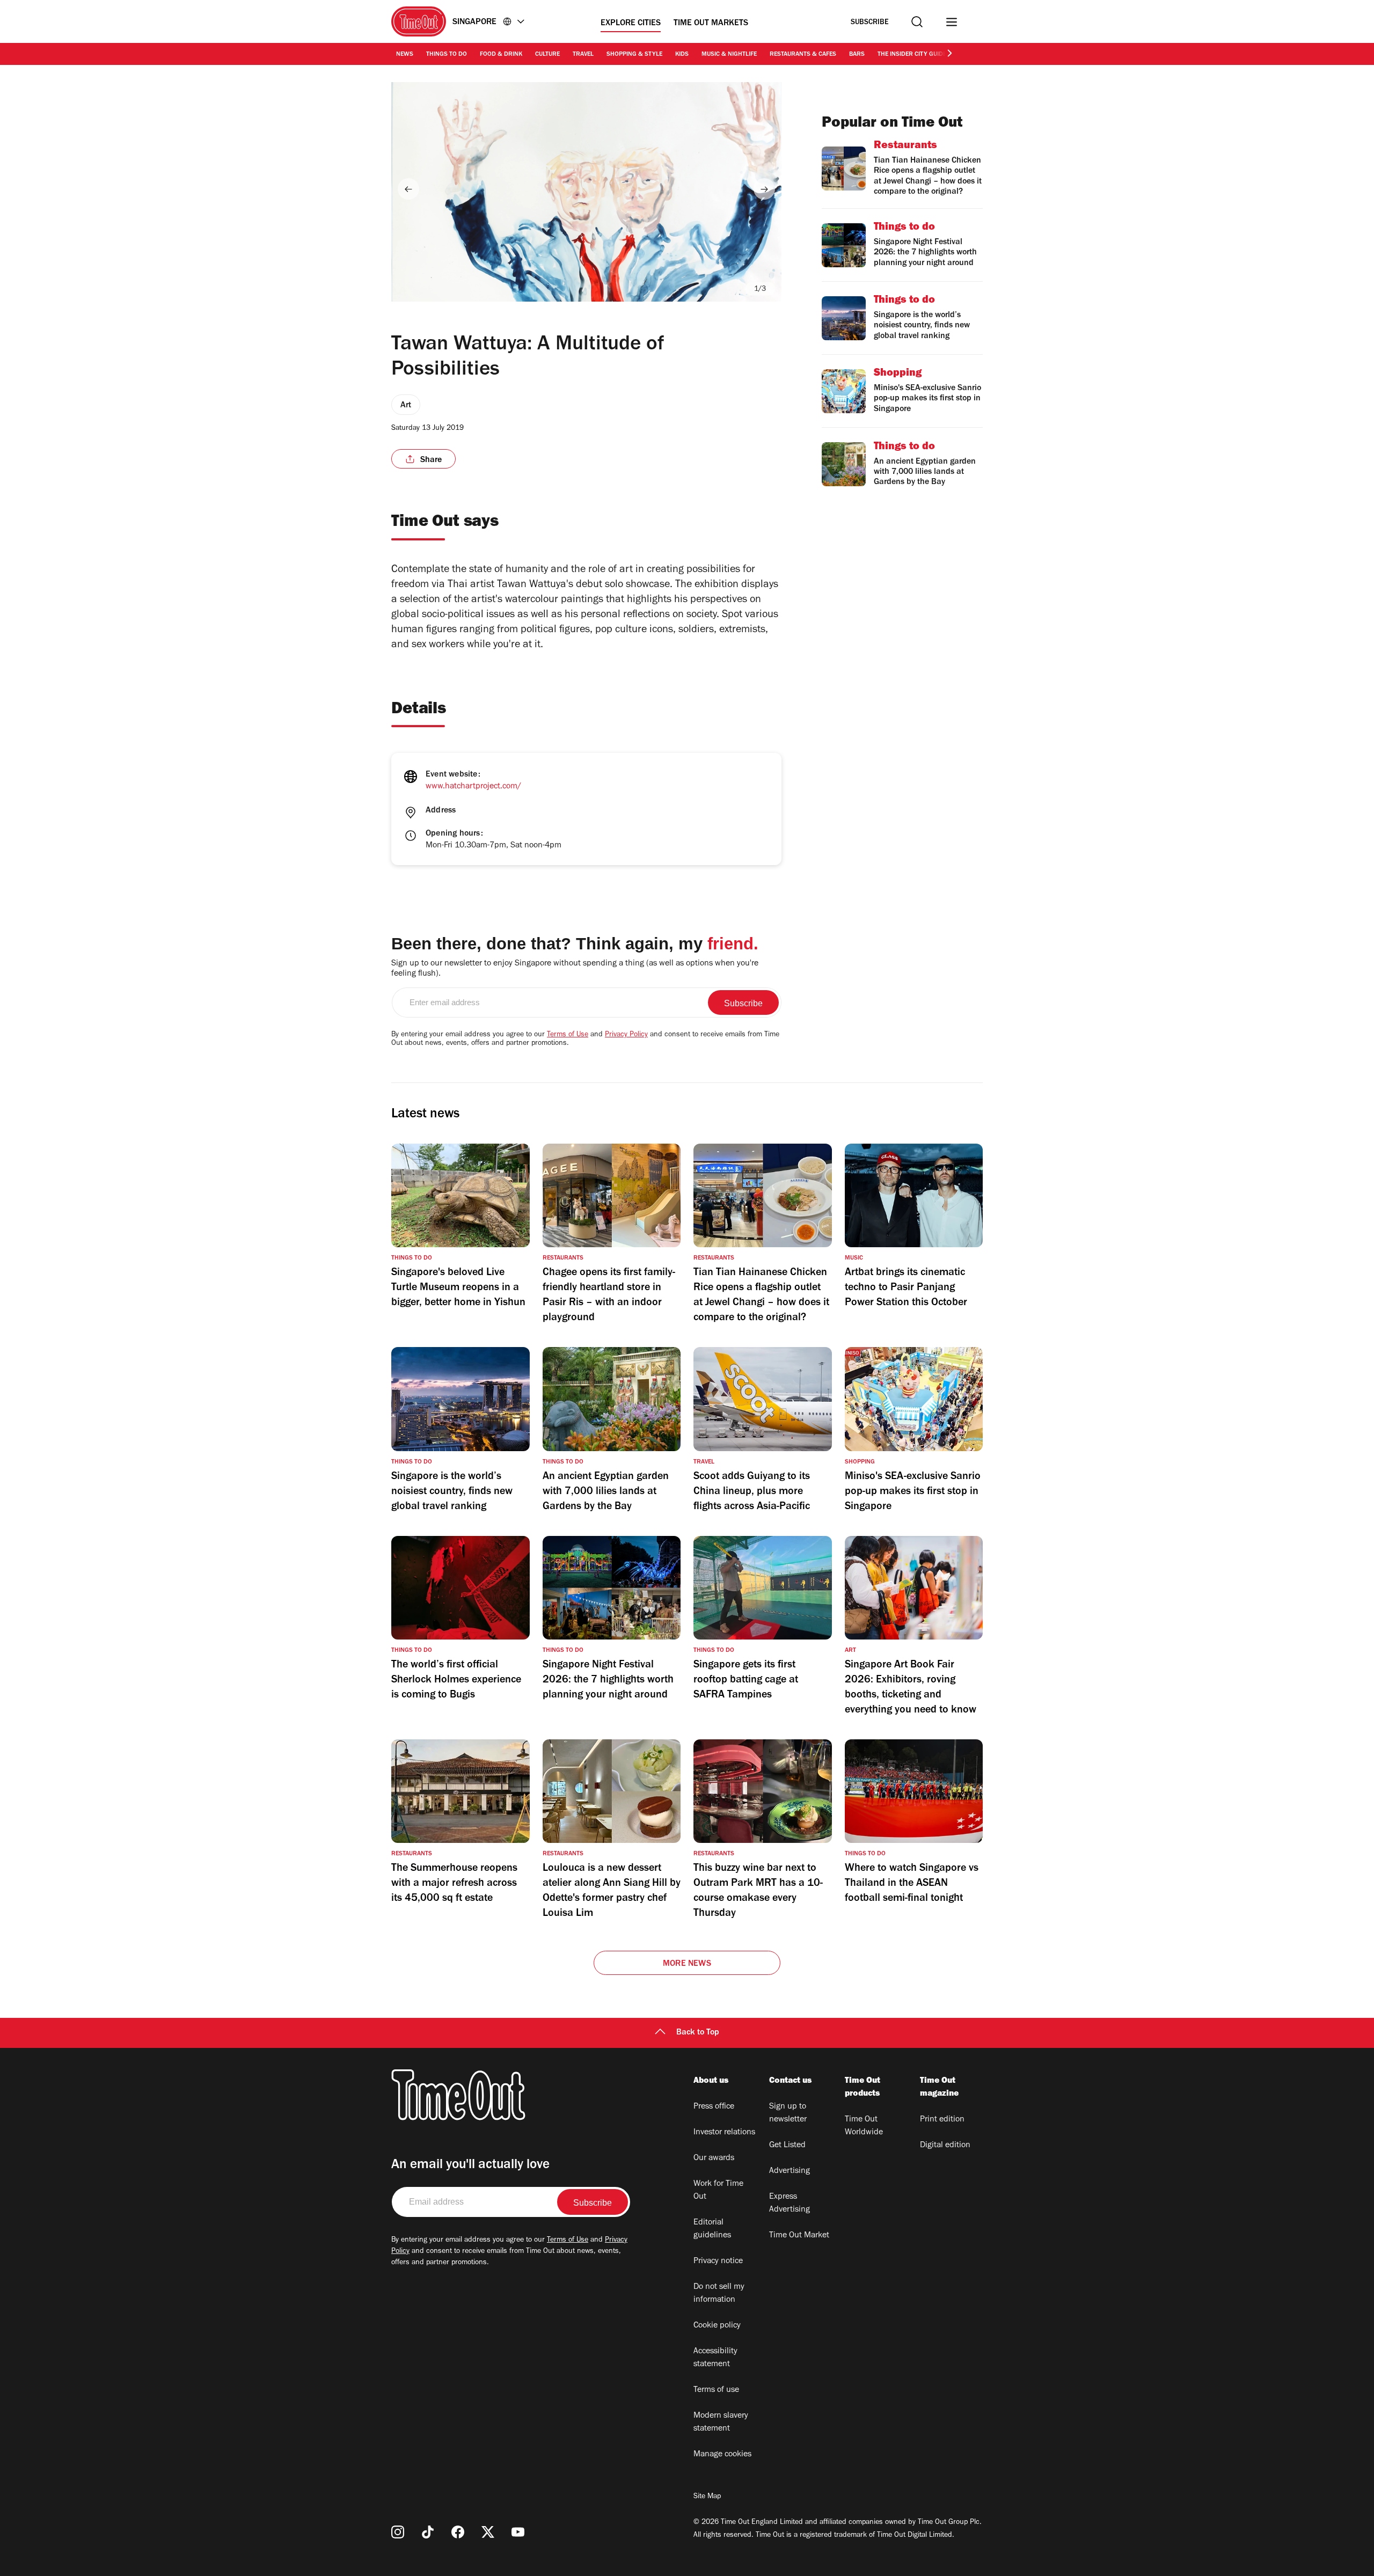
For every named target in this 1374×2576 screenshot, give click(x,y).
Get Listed (787, 2146)
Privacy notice (718, 2262)
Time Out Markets (711, 24)
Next (764, 189)
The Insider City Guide (912, 55)
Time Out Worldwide (864, 2126)
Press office (714, 2107)
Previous (408, 189)
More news (687, 1964)
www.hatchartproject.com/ (473, 787)
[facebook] (458, 2532)
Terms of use (716, 2390)
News (405, 55)
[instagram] (398, 2532)
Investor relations (724, 2133)
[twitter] (488, 2532)
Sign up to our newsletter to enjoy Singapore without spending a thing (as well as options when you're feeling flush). (575, 969)
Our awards (714, 2158)
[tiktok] (428, 2532)
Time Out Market (799, 2236)
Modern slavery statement (721, 2423)
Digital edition (945, 2146)
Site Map (707, 2497)
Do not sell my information (719, 2294)
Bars (857, 55)
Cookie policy (717, 2326)
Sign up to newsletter (788, 2113)
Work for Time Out (718, 2191)
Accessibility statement (715, 2358)
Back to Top (698, 2033)
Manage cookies (722, 2455)
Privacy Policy (626, 1035)
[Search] (917, 22)
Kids (682, 55)
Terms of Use (568, 1035)
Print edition (942, 2120)
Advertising (790, 2171)
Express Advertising (790, 2204)
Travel (583, 55)
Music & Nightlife (729, 55)
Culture (547, 55)
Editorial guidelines (712, 2229)
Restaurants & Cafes (803, 55)
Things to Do (447, 55)
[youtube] (518, 2532)
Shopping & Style (634, 55)
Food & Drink (501, 55)
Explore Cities (631, 24)
